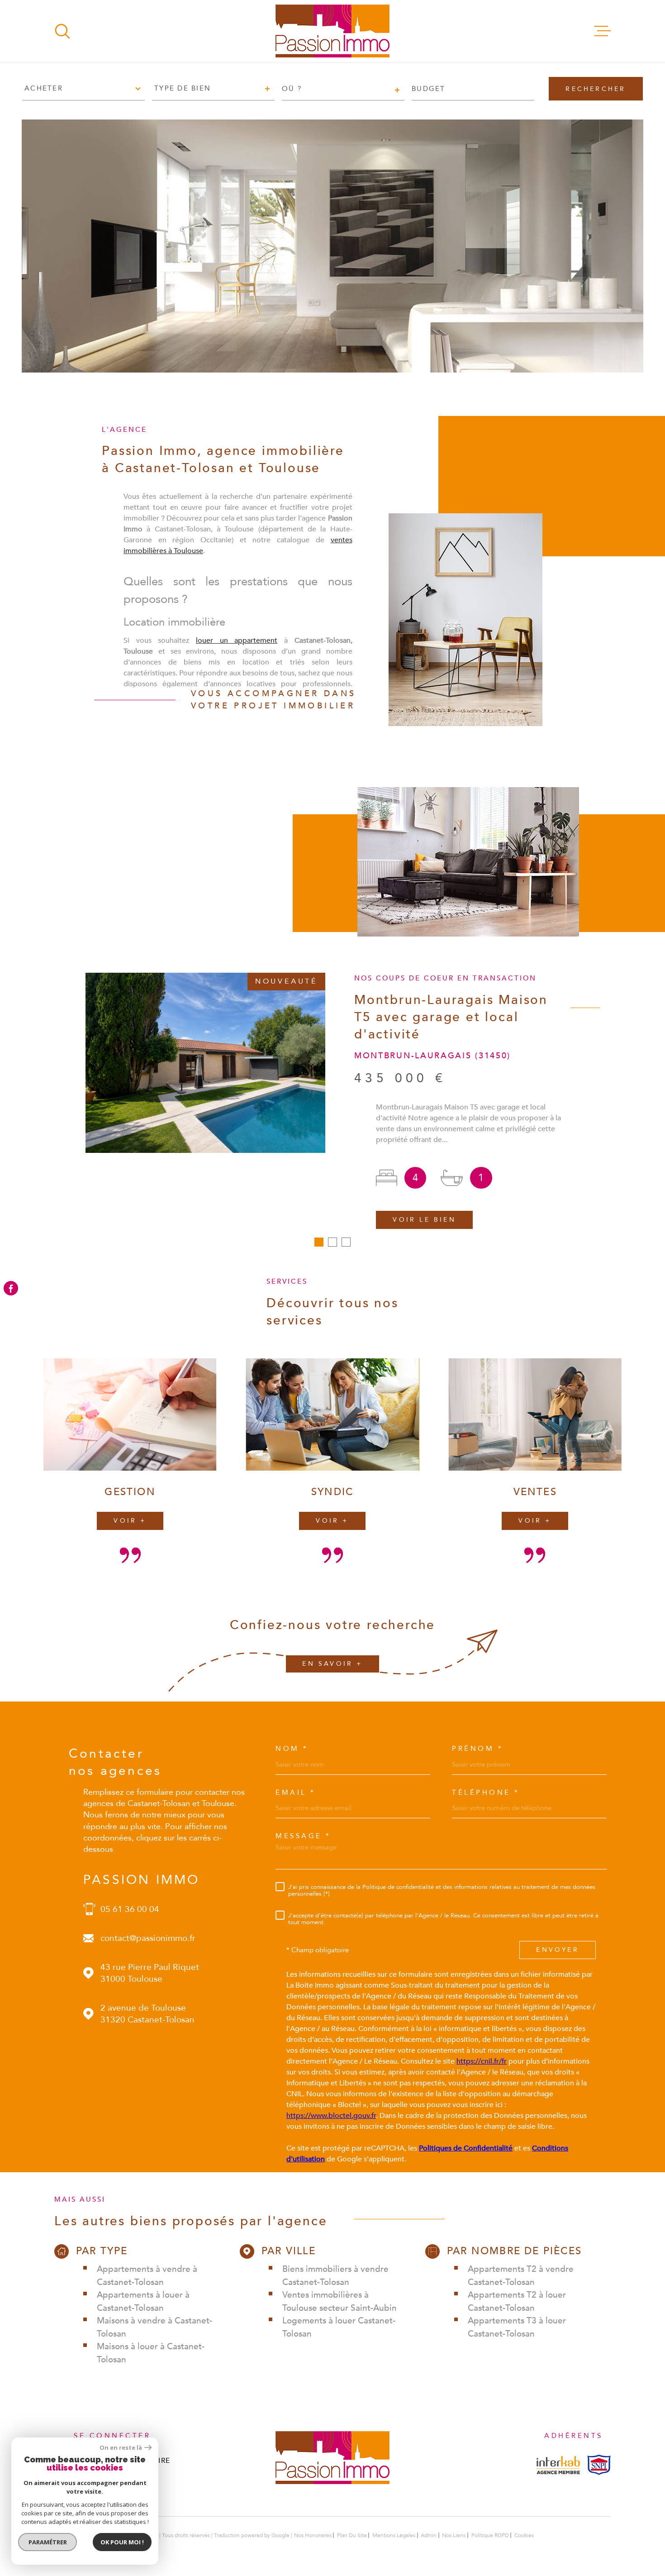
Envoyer (557, 1950)
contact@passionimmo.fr (148, 1938)
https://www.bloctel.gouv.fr (331, 2116)
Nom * (292, 1749)
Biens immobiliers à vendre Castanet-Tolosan (335, 2276)
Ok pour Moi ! (122, 2542)
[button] (319, 1242)
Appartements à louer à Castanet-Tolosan (143, 2301)
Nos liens (454, 2535)
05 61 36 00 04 (130, 1909)
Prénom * (477, 1749)
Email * (296, 1793)
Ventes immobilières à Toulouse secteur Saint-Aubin (340, 2301)
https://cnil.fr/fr (482, 2061)
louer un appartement (237, 640)
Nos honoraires (313, 2535)
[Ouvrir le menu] (603, 31)
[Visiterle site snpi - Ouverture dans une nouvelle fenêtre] (599, 2465)
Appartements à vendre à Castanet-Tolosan (147, 2276)
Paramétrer (48, 2542)
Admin (429, 2535)
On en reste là (121, 2448)
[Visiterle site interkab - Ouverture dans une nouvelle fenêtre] (558, 2465)
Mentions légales (394, 2535)
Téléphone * (486, 1793)
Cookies (524, 2535)
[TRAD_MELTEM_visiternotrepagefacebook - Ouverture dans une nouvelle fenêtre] (11, 1288)
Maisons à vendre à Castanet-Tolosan (154, 2327)
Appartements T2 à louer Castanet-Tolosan (517, 2301)
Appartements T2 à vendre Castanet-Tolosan (521, 2276)
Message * (303, 1836)
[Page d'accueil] (332, 31)
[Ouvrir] (62, 31)
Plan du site (352, 2535)
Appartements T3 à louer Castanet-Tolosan (517, 2327)
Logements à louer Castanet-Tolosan (339, 2327)
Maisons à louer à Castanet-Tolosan (151, 2353)
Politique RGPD (490, 2535)
